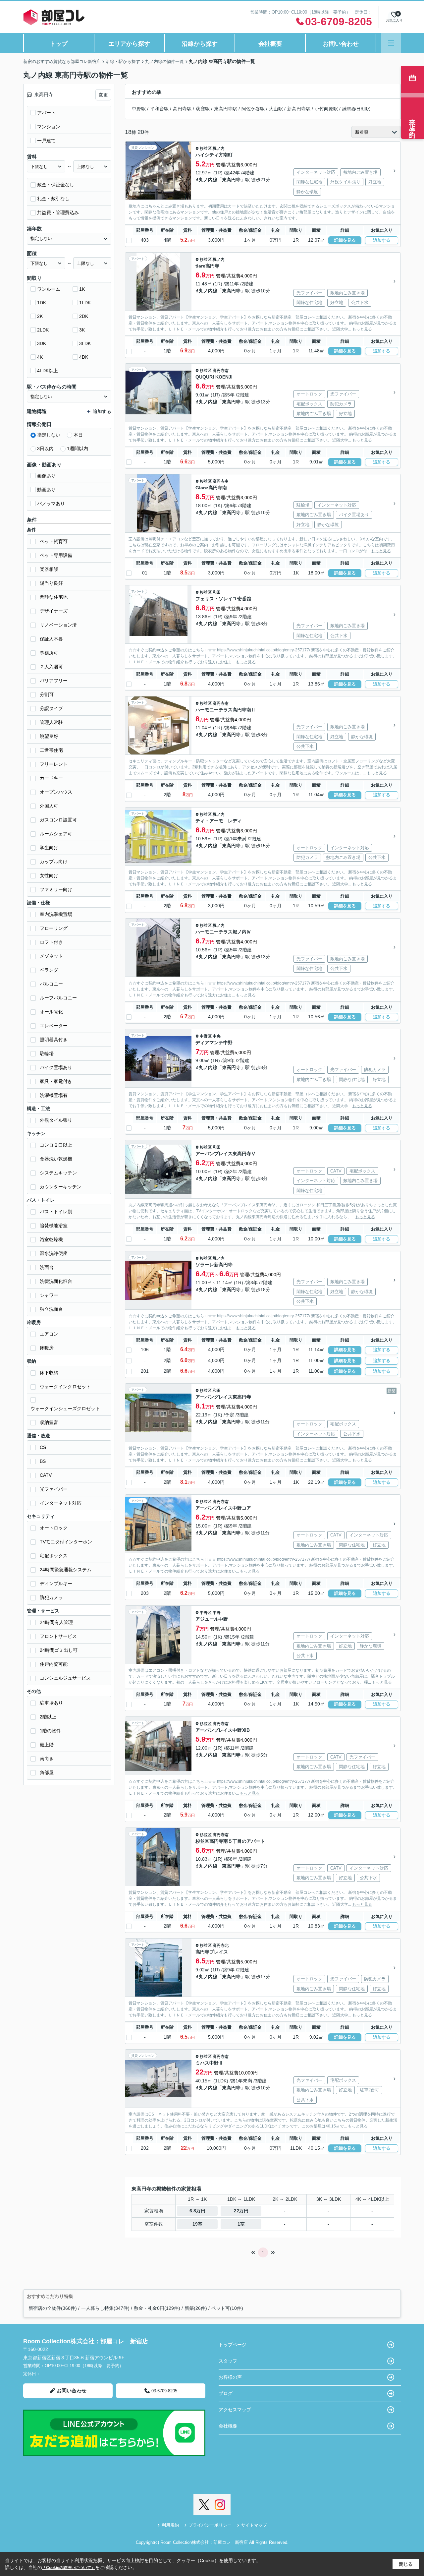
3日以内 (45, 449)
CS (43, 1447)
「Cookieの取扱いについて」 (69, 2568)
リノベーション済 (58, 625)
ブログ (226, 2393)
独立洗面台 (51, 1309)
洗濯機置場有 (54, 1095)
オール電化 (51, 1012)
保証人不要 (51, 639)
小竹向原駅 (326, 109)
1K (82, 289)
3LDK (85, 343)
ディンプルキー (56, 1584)
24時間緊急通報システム (66, 1570)
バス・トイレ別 (56, 1212)
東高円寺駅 (226, 109)
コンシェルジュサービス (65, 1678)
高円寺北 (221, 1946)
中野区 (206, 1036)
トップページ (233, 2345)
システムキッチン (58, 1173)
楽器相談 (49, 569)
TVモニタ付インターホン (66, 1542)
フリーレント (54, 764)
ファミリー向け (56, 889)
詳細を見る (345, 240)
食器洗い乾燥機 (56, 1159)
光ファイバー (54, 1489)
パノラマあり (51, 504)
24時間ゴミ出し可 (59, 1650)
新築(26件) (196, 2308)
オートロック (54, 1528)
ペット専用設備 (56, 555)
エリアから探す (129, 44)
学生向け (49, 848)
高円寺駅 (182, 109)
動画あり (46, 490)
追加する (382, 240)
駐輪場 (47, 1053)
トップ (59, 44)
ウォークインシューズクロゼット (65, 1408)
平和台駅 (159, 109)
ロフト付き (51, 942)
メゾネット (51, 956)
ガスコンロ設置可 (58, 820)
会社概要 (270, 44)
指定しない (49, 435)
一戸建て (46, 141)
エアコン (49, 1334)
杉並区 (206, 149)
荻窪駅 (203, 109)
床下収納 (49, 1373)
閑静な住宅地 (54, 597)
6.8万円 (197, 2211)
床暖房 (47, 1348)
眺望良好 (49, 736)
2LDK (43, 330)
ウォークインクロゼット (65, 1387)
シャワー (49, 1295)
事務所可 (49, 653)
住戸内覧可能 (54, 1664)
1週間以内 (78, 449)
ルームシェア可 (56, 834)
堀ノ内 (219, 149)
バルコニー (51, 984)
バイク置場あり (56, 1067)
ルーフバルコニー (58, 998)
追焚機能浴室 (54, 1226)
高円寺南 (221, 371)
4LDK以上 (48, 371)
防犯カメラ (51, 1597)
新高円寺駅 (299, 109)
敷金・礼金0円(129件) (157, 2308)
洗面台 (47, 1267)
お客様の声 (230, 2377)
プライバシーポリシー (210, 2525)
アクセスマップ (235, 2410)
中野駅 (139, 109)
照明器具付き (54, 1040)
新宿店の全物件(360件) (53, 2308)
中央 (217, 1036)
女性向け (49, 875)
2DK (84, 316)
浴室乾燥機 (51, 1239)
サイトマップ (254, 2525)
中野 (217, 1613)
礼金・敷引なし (53, 199)
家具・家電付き (56, 1081)
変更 (103, 95)
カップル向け (54, 862)
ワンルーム (49, 289)
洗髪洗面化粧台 (56, 1281)
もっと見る (362, 329)
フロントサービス (58, 1636)
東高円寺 (231, 180)
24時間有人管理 (56, 1622)
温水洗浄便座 (54, 1253)
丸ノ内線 (208, 180)
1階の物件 (50, 1731)
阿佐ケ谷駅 (253, 109)
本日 (78, 435)
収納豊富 (49, 1422)
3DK (42, 343)
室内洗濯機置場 (56, 914)
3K (82, 330)
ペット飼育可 (54, 541)
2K (40, 316)
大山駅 (276, 109)
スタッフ (228, 2361)
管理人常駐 (51, 722)
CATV (46, 1475)
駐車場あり (51, 1703)
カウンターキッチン (61, 1187)
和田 (217, 592)
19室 (197, 2224)
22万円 (241, 2211)
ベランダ (49, 970)
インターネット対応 (61, 1503)
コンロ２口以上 (56, 1145)
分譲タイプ (51, 708)
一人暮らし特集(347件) (105, 2308)
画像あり (46, 476)
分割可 (47, 694)
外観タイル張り (56, 1120)
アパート (46, 113)
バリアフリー (54, 681)
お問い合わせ (341, 44)
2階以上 (48, 1717)
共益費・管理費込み (58, 212)
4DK (84, 357)
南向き (47, 1759)
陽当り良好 (51, 583)
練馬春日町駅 (356, 109)
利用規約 (170, 2525)
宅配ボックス (54, 1556)
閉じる (406, 2564)
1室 (241, 2224)
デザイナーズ (54, 611)
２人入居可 (51, 667)
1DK (42, 303)
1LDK (85, 303)
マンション (49, 127)
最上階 (47, 1745)
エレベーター (54, 1026)
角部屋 (47, 1772)
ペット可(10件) (227, 2308)
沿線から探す (200, 44)
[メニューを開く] (391, 43)
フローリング (54, 928)
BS (43, 1461)
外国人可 (49, 806)
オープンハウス (56, 792)
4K (40, 357)
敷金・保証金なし (56, 185)
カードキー (51, 778)
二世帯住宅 (51, 750)
